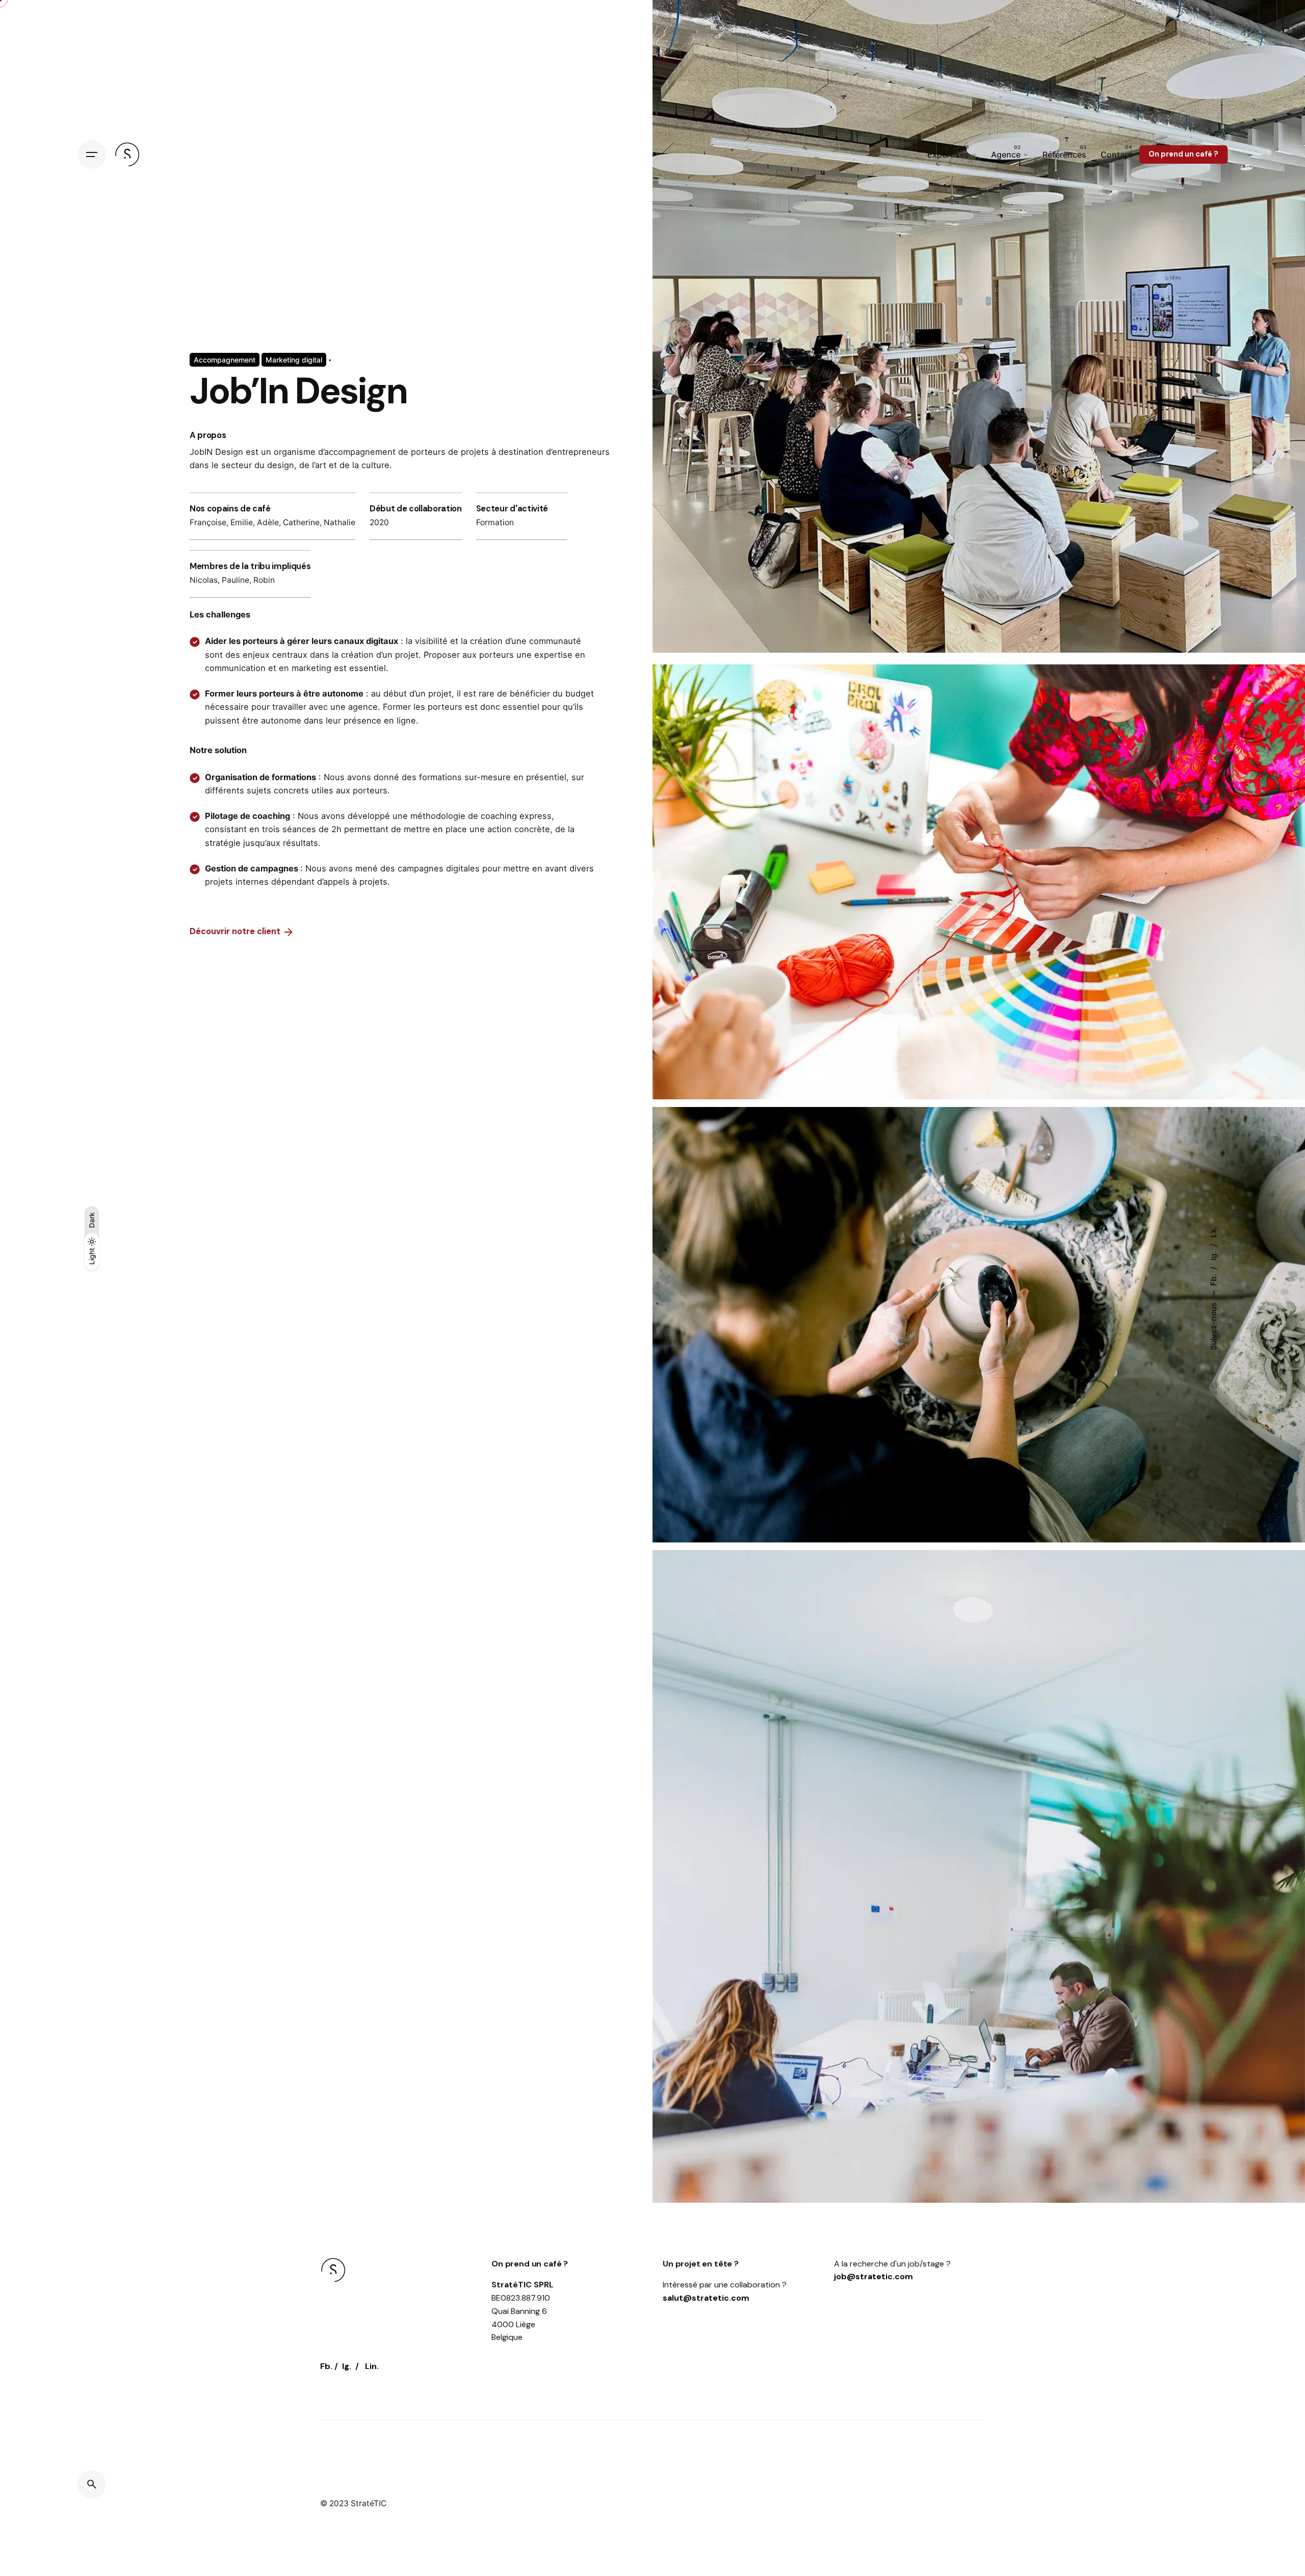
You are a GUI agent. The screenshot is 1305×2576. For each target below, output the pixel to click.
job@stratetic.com (873, 2276)
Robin (264, 580)
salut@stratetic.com (706, 2298)
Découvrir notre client (235, 932)
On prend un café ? (1183, 154)
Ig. (1213, 1255)
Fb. (1213, 1279)
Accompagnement (225, 360)
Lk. (1213, 1232)
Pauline (236, 580)
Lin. (372, 2366)
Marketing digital (294, 360)
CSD (1164, 2410)
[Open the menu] (92, 154)
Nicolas (204, 580)
